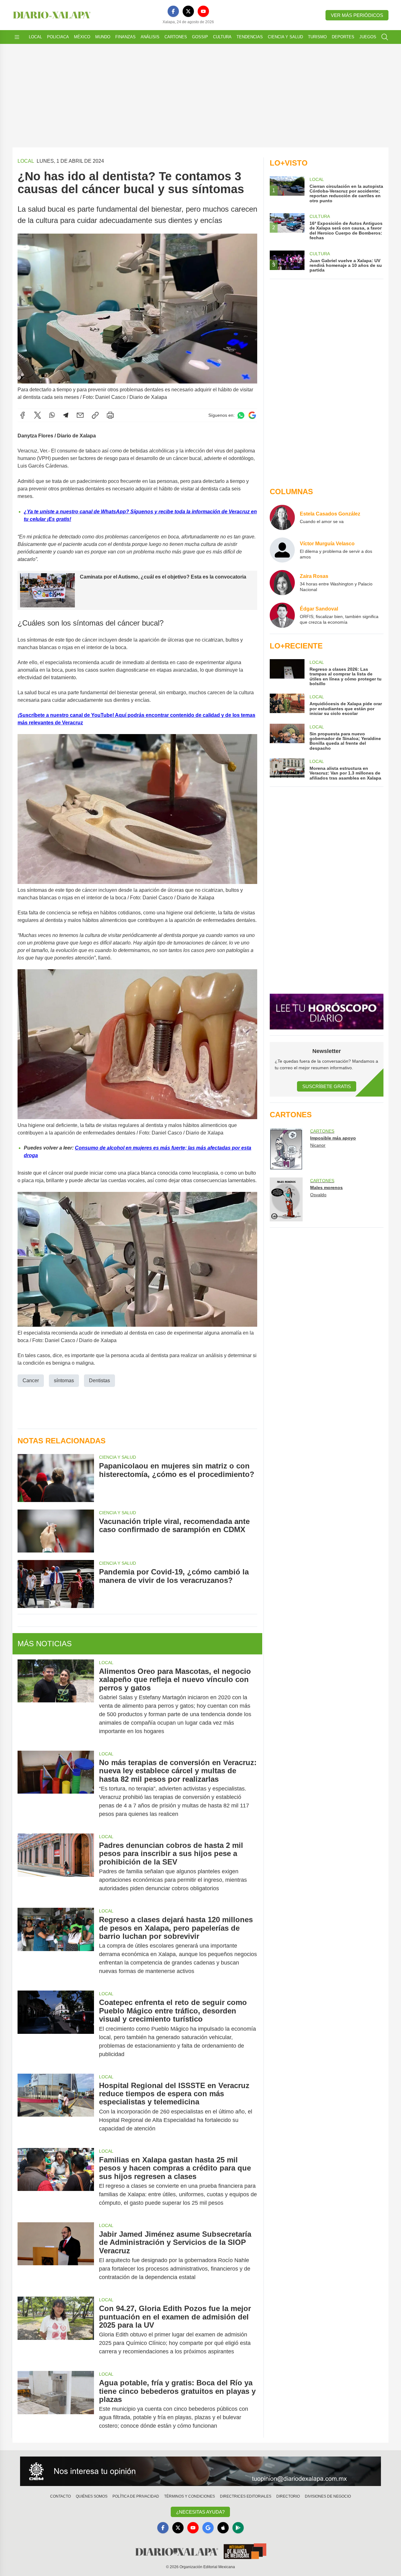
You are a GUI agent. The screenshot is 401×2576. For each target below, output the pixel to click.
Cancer (31, 1381)
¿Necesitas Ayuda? (200, 2512)
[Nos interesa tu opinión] (200, 2471)
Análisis (150, 37)
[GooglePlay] (238, 2528)
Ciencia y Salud (285, 37)
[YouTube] (203, 11)
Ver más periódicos (357, 15)
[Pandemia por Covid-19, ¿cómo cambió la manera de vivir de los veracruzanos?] (56, 1584)
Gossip (200, 37)
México (82, 37)
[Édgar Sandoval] (282, 615)
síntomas (64, 1381)
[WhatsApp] (52, 415)
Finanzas (125, 37)
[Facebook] (173, 11)
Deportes (343, 37)
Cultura (222, 37)
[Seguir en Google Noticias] (252, 415)
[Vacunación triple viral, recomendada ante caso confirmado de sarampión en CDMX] (56, 1531)
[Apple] (223, 2528)
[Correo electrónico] (80, 415)
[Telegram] (66, 415)
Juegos (368, 37)
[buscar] (385, 37)
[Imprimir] (110, 415)
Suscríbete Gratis (327, 1086)
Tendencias (250, 37)
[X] (188, 11)
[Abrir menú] (17, 37)
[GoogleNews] (208, 2528)
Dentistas (99, 1381)
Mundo (103, 37)
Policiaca (58, 37)
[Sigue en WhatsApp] (241, 415)
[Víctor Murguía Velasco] (282, 550)
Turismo (317, 37)
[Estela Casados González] (282, 517)
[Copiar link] (95, 415)
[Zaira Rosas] (282, 583)
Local (35, 37)
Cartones (176, 37)
